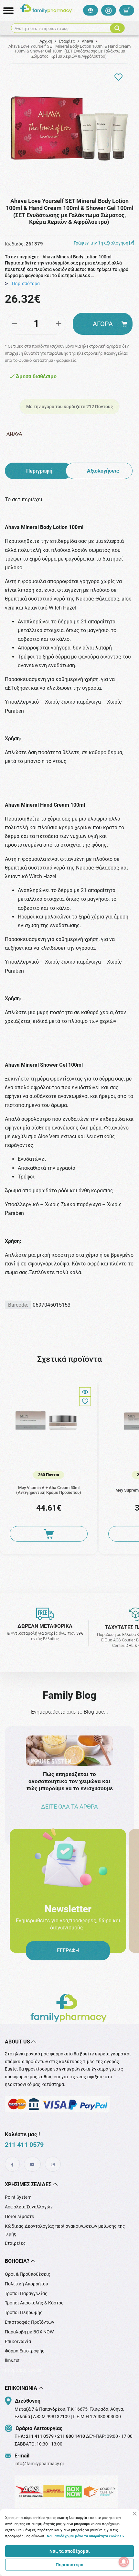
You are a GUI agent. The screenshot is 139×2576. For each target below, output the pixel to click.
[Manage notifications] (124, 2562)
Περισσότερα (69, 2565)
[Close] (135, 2514)
